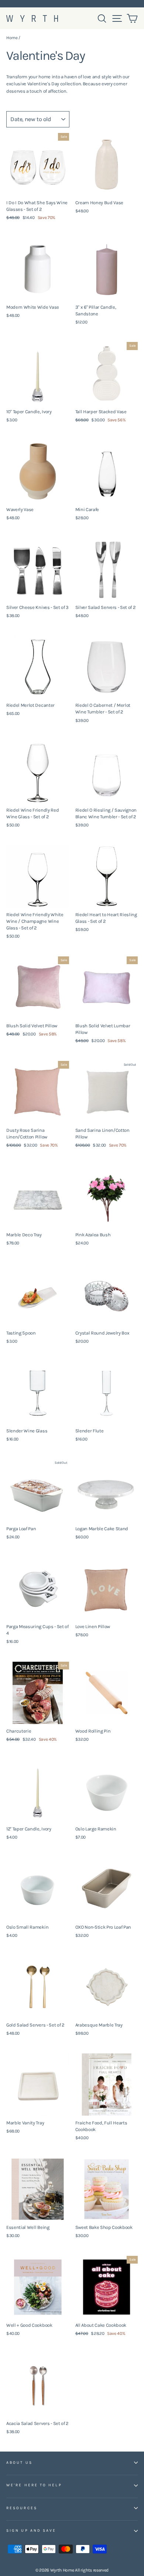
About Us (19, 2463)
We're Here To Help (34, 2485)
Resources (22, 2508)
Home (12, 38)
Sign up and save (31, 2531)
